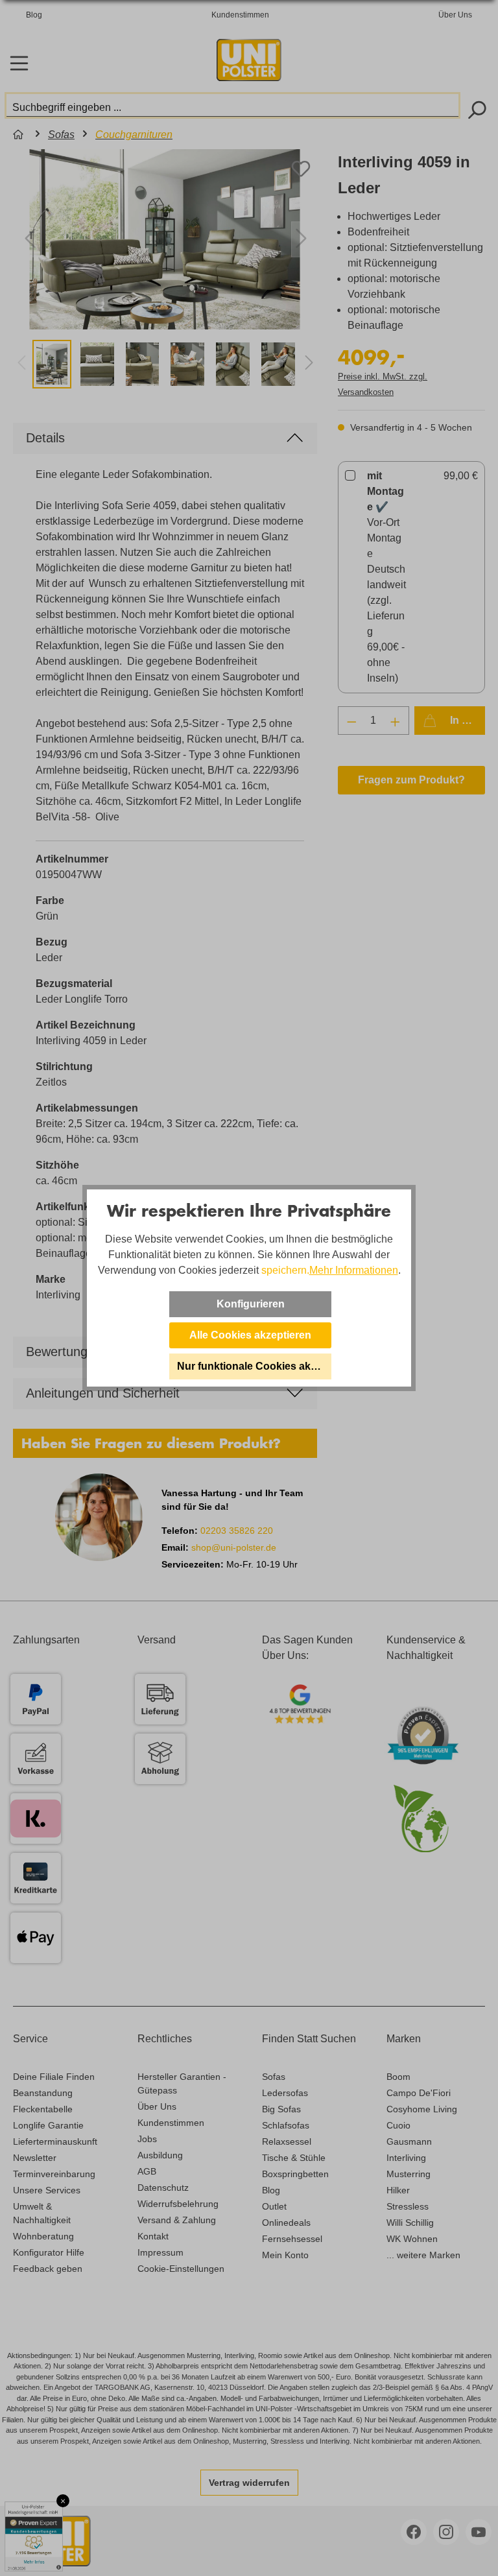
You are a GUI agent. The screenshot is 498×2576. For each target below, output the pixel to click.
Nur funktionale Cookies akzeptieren (254, 1366)
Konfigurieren (251, 1304)
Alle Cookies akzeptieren (250, 1335)
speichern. (285, 1270)
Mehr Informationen (354, 1270)
